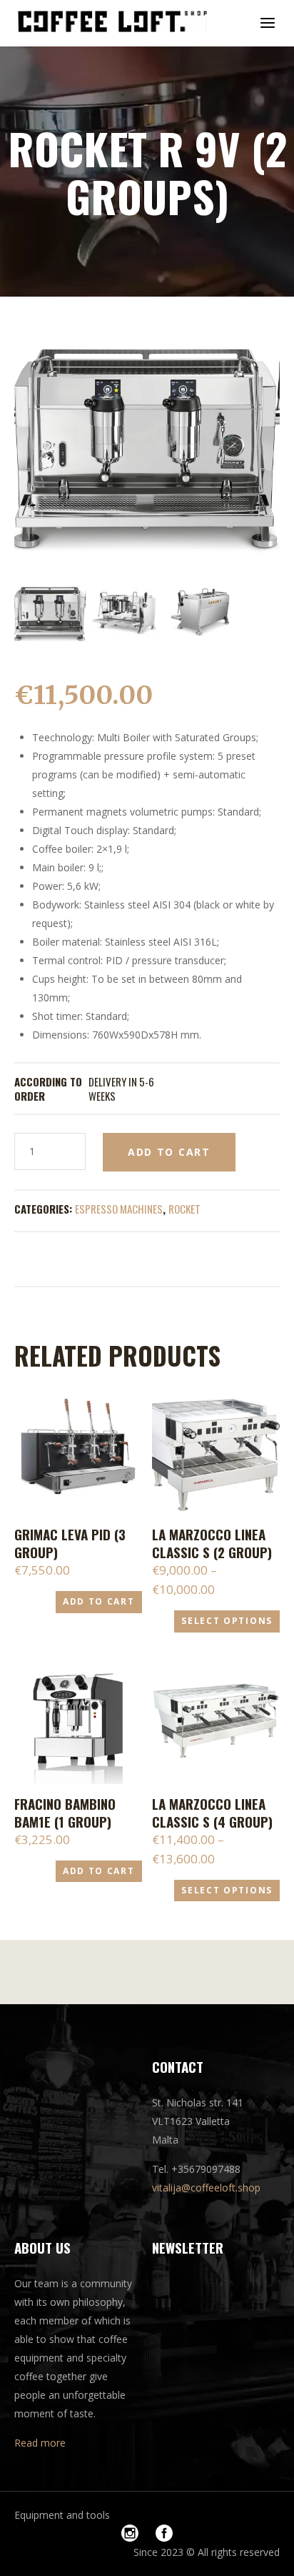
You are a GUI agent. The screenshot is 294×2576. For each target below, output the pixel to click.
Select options (227, 1621)
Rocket (184, 1209)
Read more (40, 2443)
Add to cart (169, 1152)
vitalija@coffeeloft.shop (206, 2188)
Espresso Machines (119, 1209)
